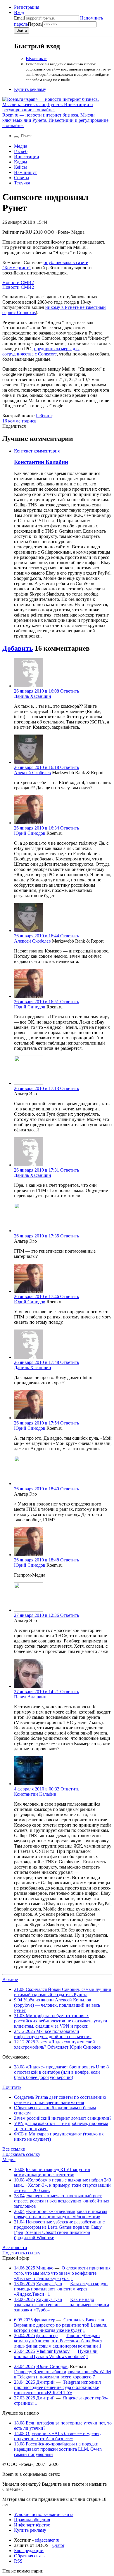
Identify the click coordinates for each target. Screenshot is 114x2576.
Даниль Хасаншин (33, 696)
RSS (18, 2561)
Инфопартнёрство (32, 2525)
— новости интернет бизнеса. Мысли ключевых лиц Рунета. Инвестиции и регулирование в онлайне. (55, 120)
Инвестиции (27, 157)
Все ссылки (14, 2149)
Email (19, 18)
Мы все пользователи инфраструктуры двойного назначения (53, 2034)
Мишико (45, 2268)
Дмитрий (45, 2382)
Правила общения (32, 2520)
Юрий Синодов (30, 833)
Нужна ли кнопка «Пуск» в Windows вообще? (56, 2354)
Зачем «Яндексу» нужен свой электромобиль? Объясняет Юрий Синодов (57, 2044)
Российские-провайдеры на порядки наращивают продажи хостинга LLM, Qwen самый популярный (58, 2449)
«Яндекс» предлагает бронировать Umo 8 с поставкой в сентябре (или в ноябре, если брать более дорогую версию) (61, 2072)
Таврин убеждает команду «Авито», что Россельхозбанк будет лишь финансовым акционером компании (58, 2341)
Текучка (22, 183)
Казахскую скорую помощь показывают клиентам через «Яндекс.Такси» (61, 2289)
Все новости (15, 2247)
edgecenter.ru (47, 2540)
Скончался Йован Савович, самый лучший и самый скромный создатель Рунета (63, 1992)
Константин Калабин (41, 462)
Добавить (18, 648)
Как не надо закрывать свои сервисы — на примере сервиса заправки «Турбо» (62, 2305)
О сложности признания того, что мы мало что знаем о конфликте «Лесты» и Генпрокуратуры (62, 2273)
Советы (22, 178)
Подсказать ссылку (21, 2154)
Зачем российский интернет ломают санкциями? (63, 2118)
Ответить (70, 691)
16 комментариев (19, 421)
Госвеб (21, 151)
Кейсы (20, 167)
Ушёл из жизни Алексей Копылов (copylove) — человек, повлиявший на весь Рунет (57, 2005)
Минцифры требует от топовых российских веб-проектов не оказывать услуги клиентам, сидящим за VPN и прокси (61, 2021)
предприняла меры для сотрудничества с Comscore (41, 351)
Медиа (21, 146)
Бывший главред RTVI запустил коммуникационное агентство (52, 2172)
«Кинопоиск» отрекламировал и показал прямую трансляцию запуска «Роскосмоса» (61, 2214)
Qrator (58, 2545)
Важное (10, 1979)
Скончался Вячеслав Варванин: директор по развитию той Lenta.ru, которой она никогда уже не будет (61, 2325)
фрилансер (45, 2320)
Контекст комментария (37, 451)
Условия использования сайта (44, 2514)
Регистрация (27, 7)
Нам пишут (25, 172)
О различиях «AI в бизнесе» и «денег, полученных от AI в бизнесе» (57, 2436)
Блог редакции (29, 2551)
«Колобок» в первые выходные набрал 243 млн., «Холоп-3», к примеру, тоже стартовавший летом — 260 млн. (63, 2185)
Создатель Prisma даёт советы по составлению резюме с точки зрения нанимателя (60, 2100)
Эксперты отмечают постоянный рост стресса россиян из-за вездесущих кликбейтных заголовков (62, 2201)
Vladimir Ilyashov (53, 2351)
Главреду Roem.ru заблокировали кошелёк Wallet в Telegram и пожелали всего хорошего (63, 2374)
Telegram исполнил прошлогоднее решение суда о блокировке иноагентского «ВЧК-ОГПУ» (57, 2387)
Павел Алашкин (30, 1697)
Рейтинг (44, 416)
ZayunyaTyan (49, 2284)
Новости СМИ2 (18, 282)
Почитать (12, 2087)
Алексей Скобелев (32, 773)
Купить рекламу (30, 89)
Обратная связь (29, 2556)
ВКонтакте (37, 58)
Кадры (21, 162)
